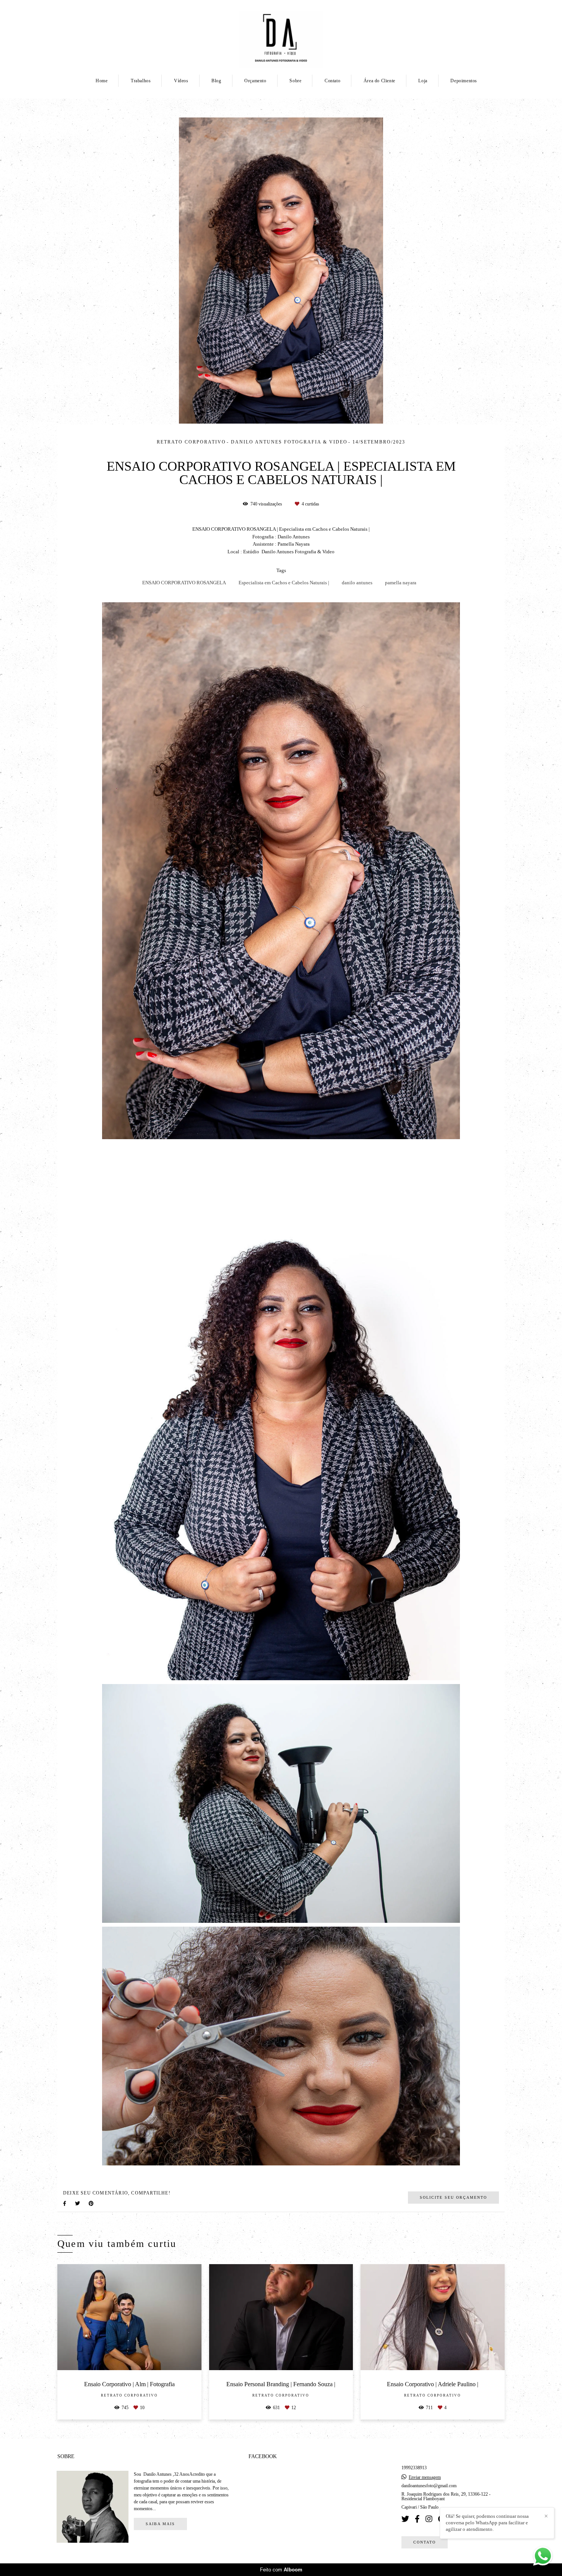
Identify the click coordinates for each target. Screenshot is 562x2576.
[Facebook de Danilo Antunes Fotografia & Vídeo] (417, 2519)
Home (102, 81)
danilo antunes (357, 583)
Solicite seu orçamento (453, 2197)
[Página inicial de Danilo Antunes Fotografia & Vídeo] (281, 36)
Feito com (281, 2570)
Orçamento (255, 81)
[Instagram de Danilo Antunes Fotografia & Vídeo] (429, 2519)
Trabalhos (141, 81)
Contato (332, 81)
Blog (216, 81)
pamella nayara (401, 583)
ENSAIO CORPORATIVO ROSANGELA (184, 583)
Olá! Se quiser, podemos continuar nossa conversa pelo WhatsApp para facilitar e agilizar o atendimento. (487, 2523)
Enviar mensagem (425, 2477)
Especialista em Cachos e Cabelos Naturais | (284, 583)
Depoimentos (464, 81)
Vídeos (181, 81)
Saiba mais (160, 2524)
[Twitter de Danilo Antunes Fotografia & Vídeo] (405, 2519)
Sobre (295, 81)
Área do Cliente (379, 81)
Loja (423, 81)
